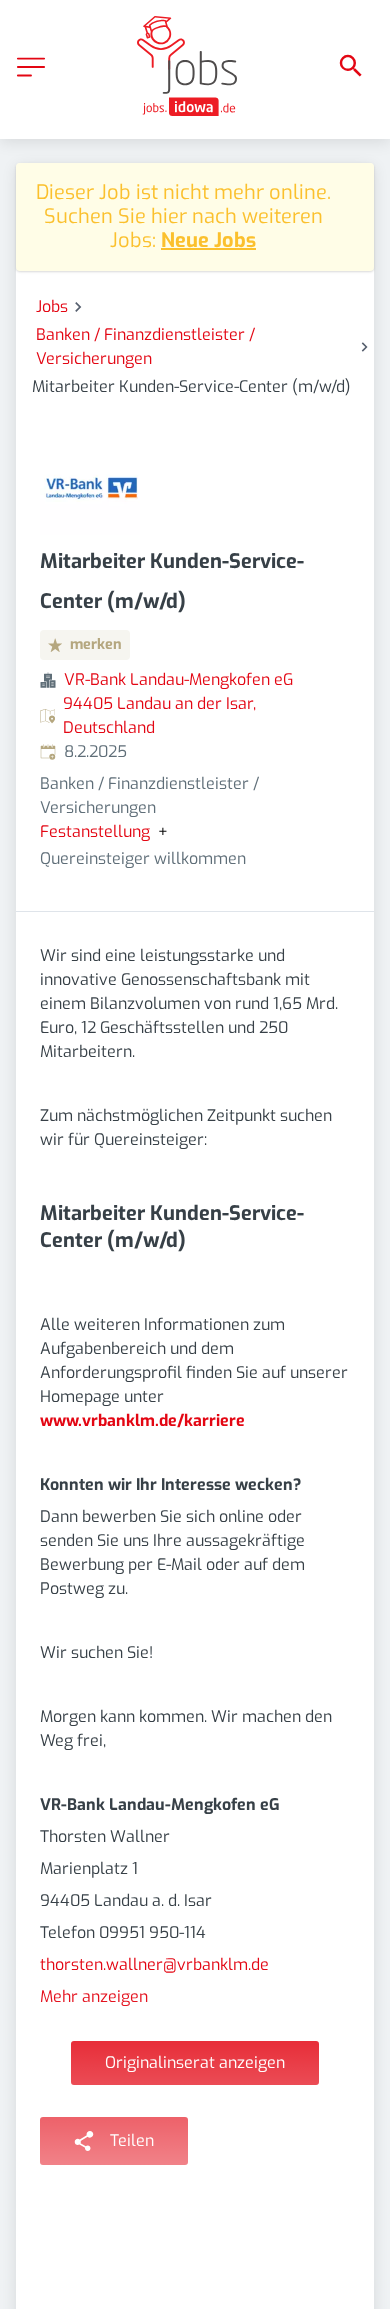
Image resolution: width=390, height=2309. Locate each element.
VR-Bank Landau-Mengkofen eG (178, 679)
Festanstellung (95, 832)
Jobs (52, 306)
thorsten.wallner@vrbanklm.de (154, 1964)
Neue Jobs (208, 240)
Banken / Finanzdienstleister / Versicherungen (145, 346)
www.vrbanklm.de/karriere (142, 1420)
